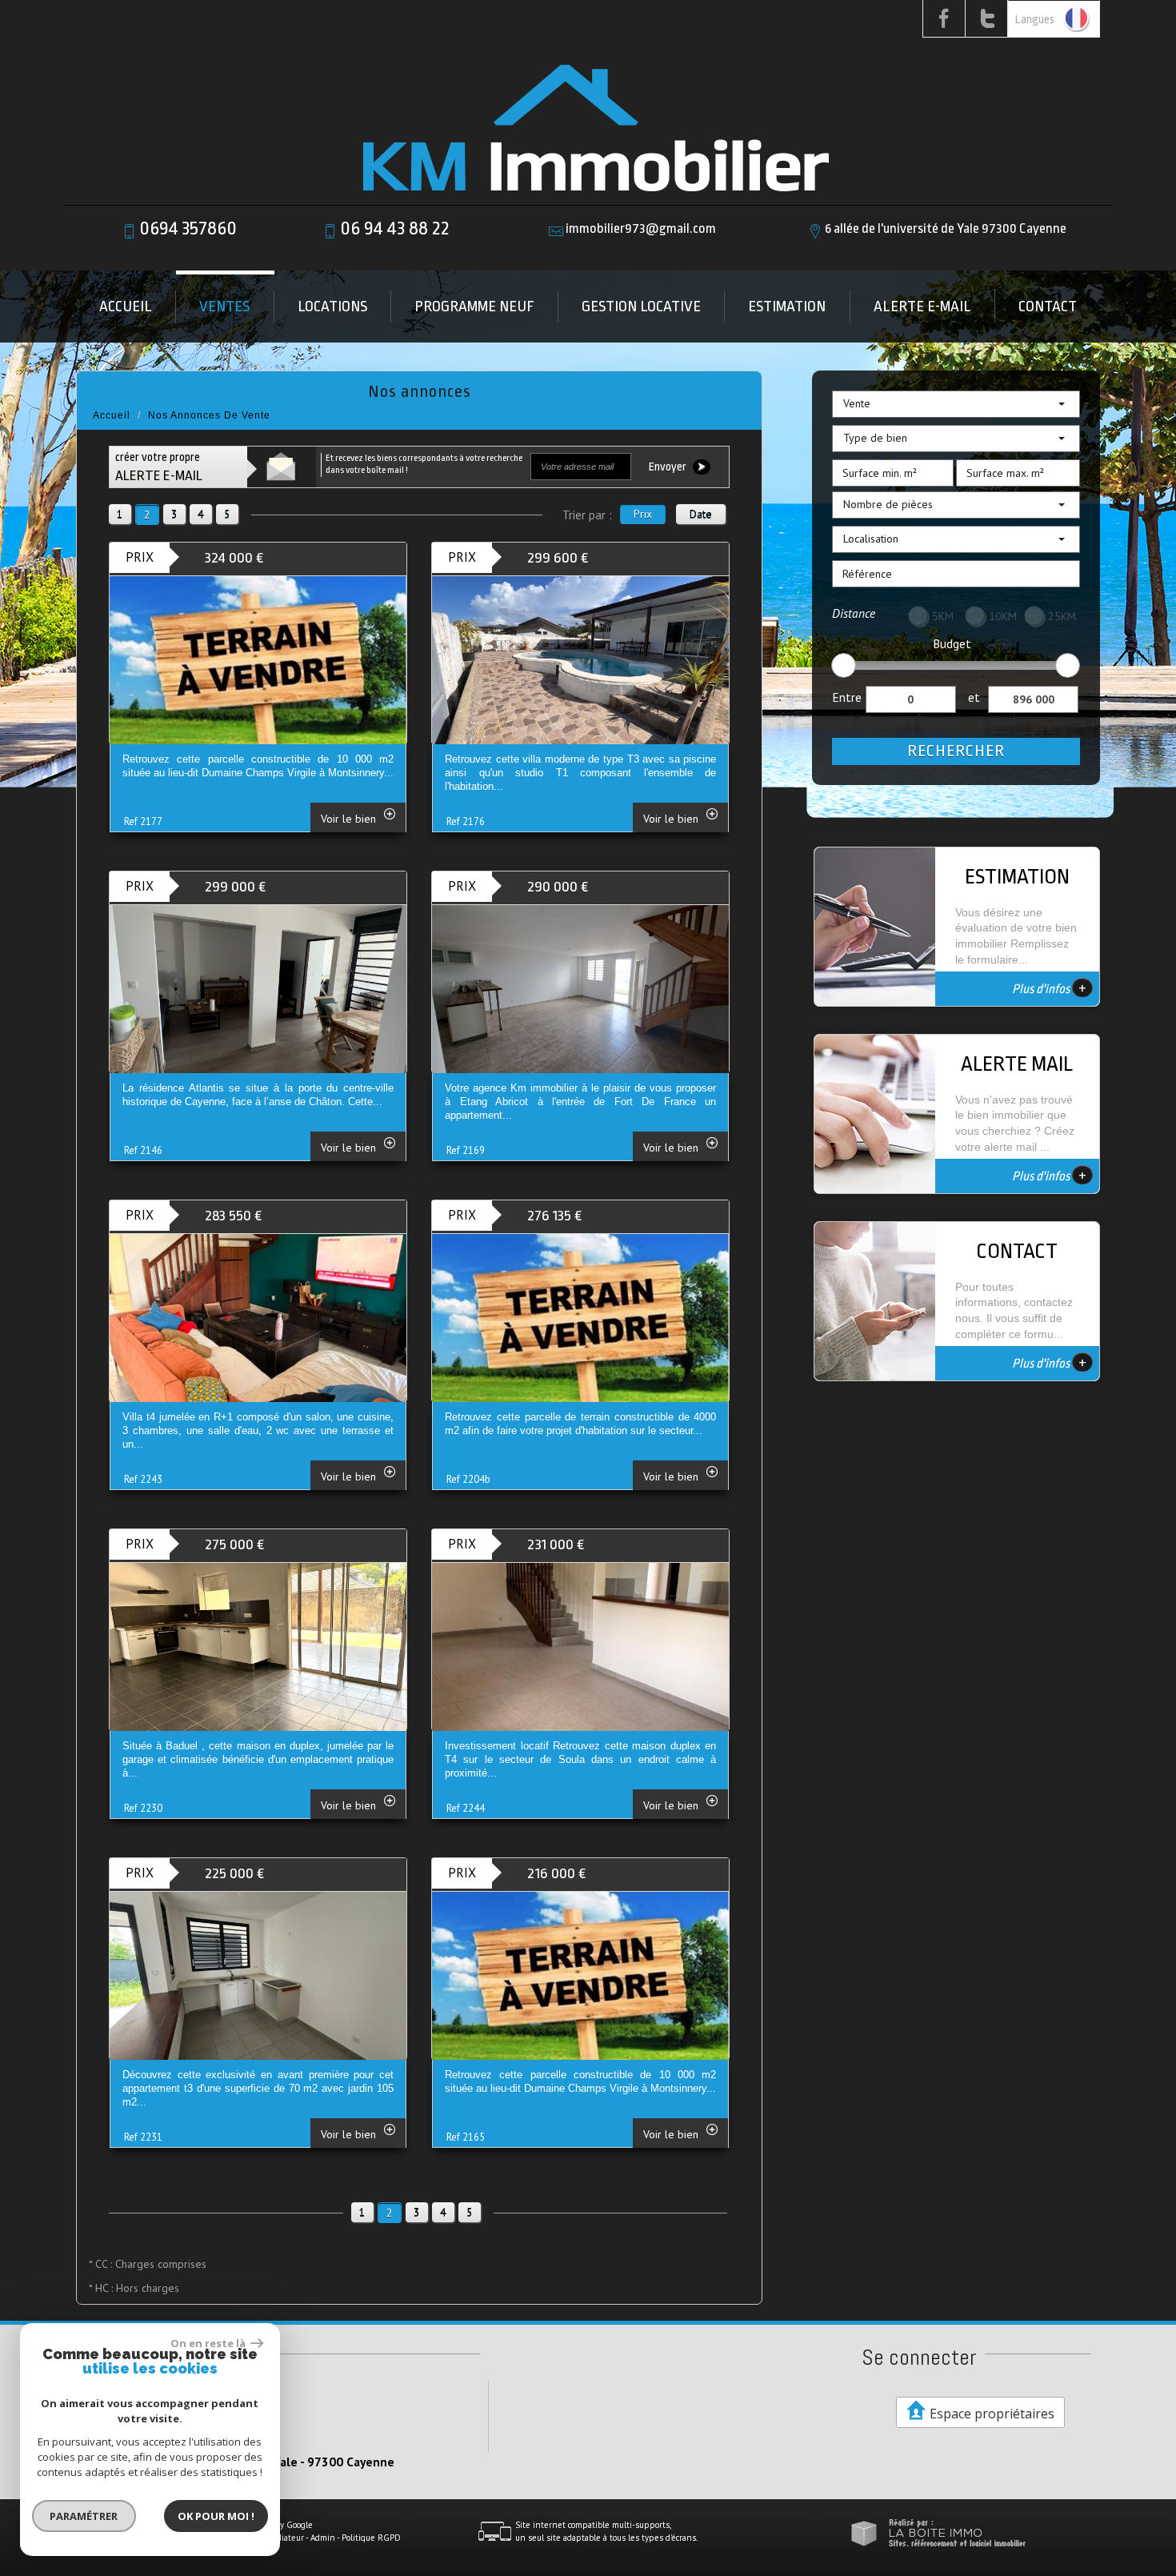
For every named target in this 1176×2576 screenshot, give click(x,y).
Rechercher (956, 751)
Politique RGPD (371, 2538)
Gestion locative (641, 306)
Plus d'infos (1049, 988)
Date (701, 514)
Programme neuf (474, 306)
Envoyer (669, 467)
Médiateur (284, 2538)
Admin (323, 2538)
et (974, 697)
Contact (1048, 306)
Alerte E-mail (922, 306)
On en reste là (209, 2343)
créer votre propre (159, 467)
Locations (332, 306)
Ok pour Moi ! (216, 2516)
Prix (643, 514)
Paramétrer (84, 2516)
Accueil (126, 306)
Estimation (787, 306)
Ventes (224, 306)
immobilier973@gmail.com (641, 228)
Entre (847, 697)
